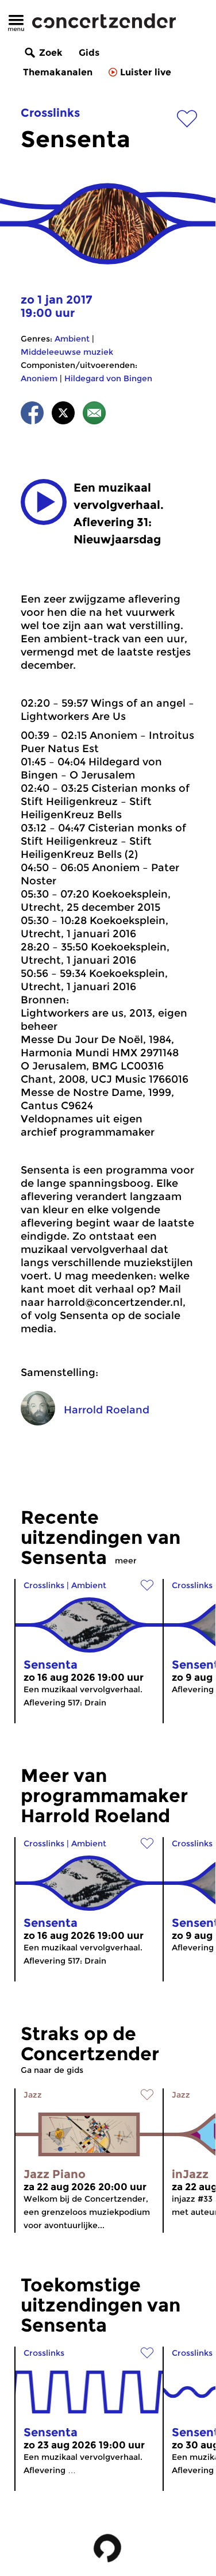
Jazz (33, 2095)
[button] (44, 502)
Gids (89, 53)
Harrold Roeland (107, 1410)
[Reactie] (94, 415)
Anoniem (39, 378)
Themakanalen (58, 72)
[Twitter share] (63, 415)
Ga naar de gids (52, 2070)
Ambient (72, 339)
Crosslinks (50, 113)
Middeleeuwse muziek (67, 352)
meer (126, 1561)
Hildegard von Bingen (108, 378)
